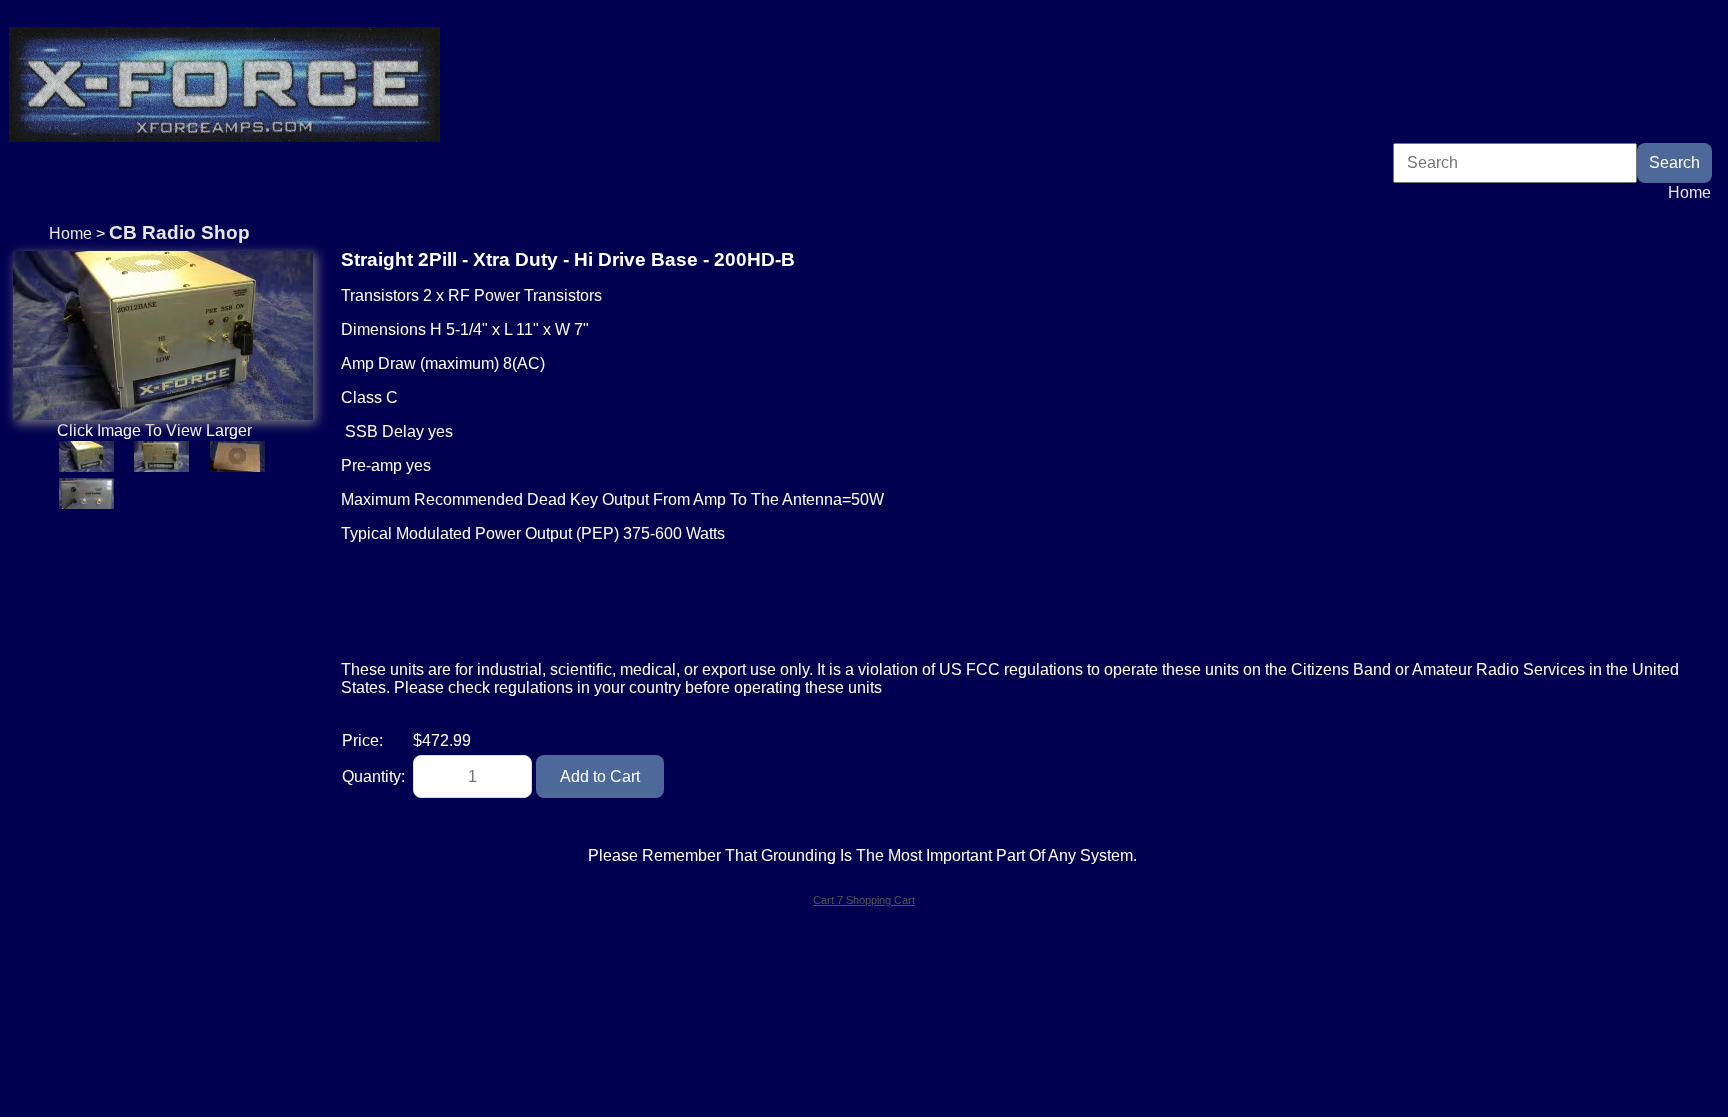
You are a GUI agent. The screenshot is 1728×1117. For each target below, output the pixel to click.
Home (1689, 192)
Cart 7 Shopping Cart (864, 900)
